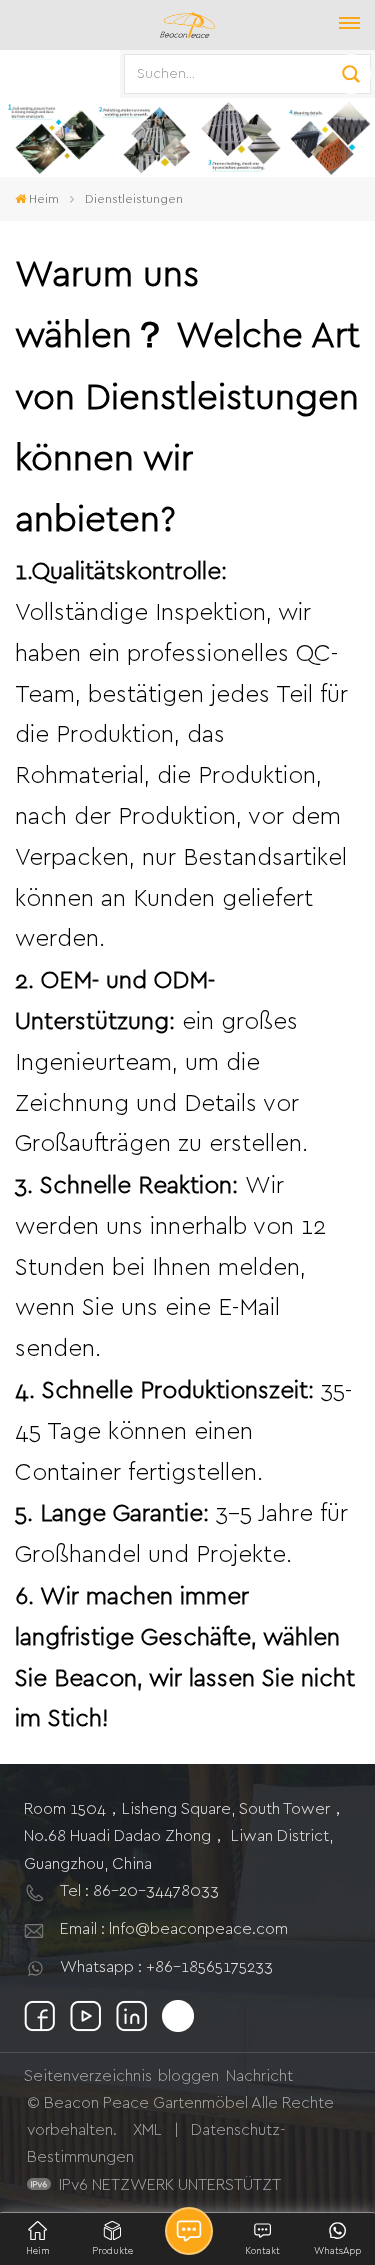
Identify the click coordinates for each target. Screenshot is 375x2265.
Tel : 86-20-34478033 (139, 1891)
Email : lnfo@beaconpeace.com (174, 1929)
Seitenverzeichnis (88, 2076)
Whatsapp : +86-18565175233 (166, 1967)
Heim (44, 199)
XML (147, 2130)
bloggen (188, 2076)
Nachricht (259, 2076)
